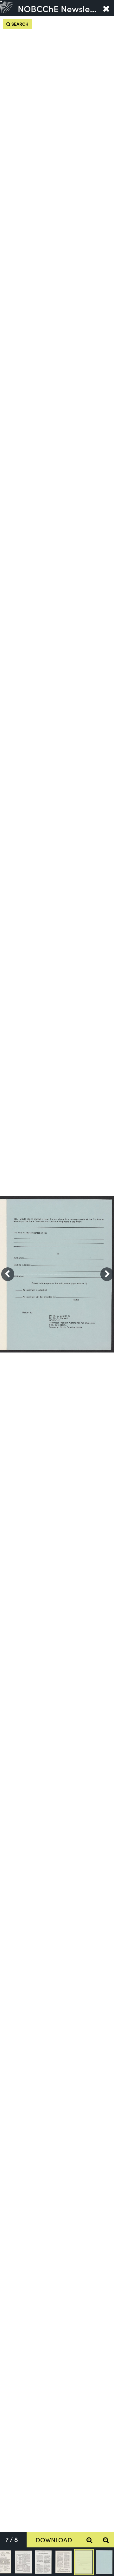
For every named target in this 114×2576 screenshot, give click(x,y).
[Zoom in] (89, 2540)
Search (19, 24)
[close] (106, 8)
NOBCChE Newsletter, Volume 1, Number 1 (58, 8)
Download (54, 2540)
